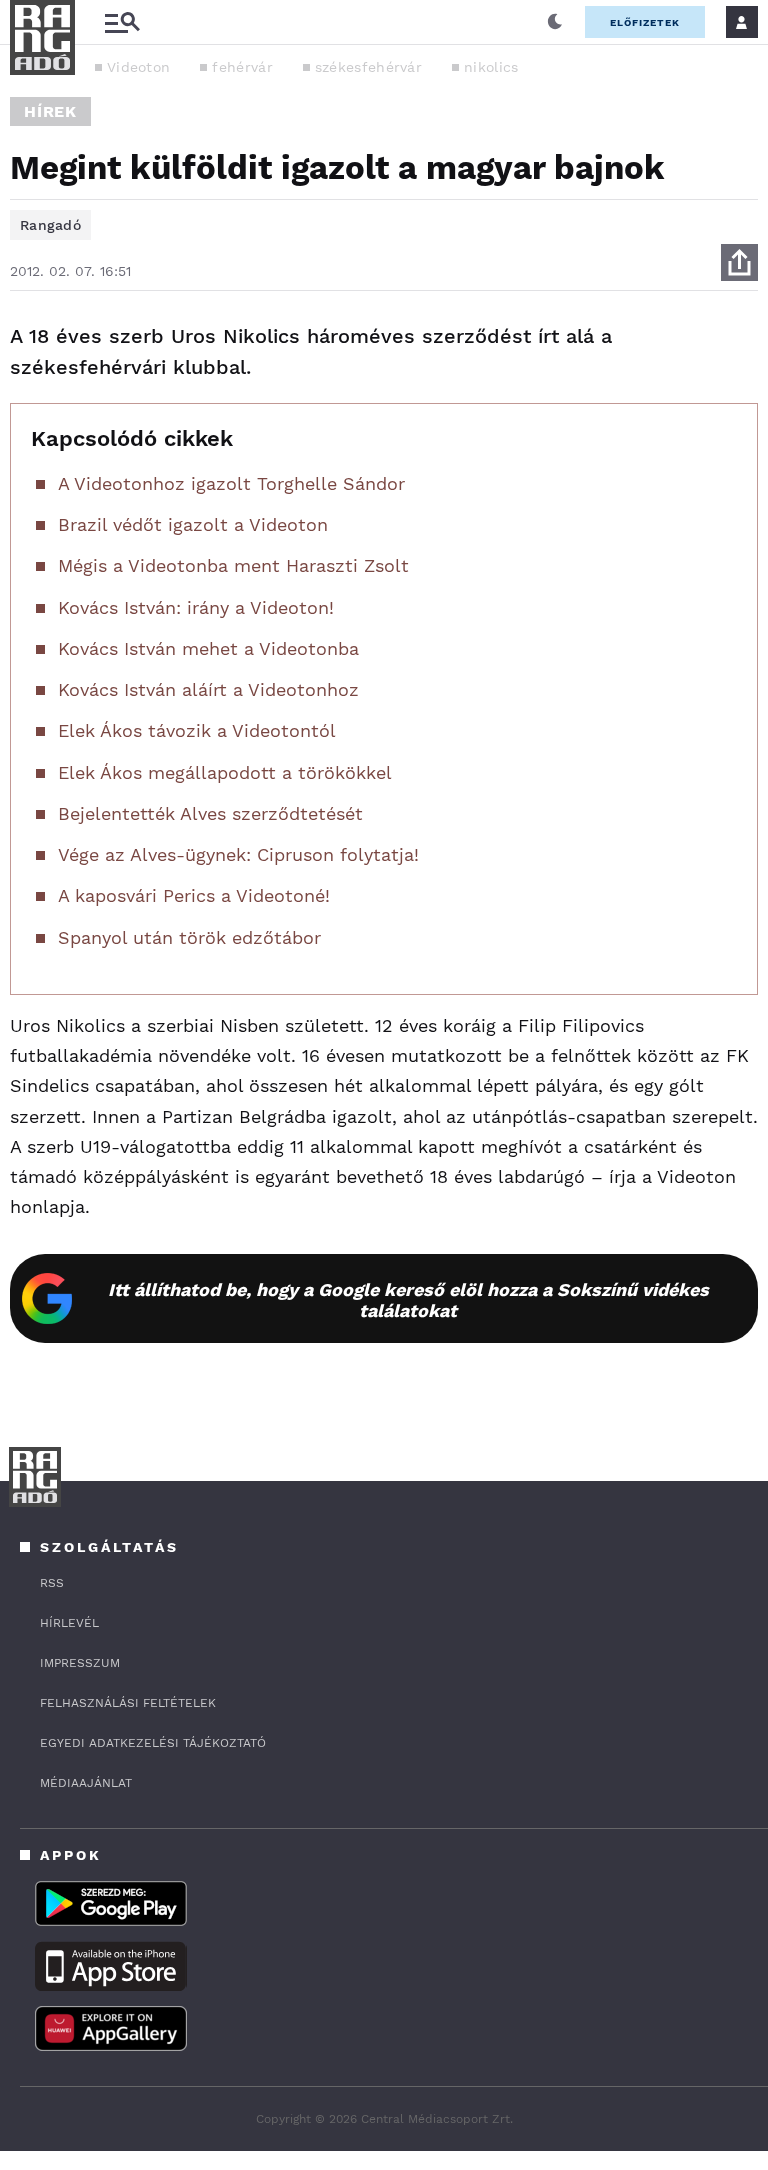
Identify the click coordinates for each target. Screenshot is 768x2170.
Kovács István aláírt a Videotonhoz (208, 689)
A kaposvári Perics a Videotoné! (194, 895)
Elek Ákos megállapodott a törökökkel (225, 772)
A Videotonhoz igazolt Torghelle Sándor (231, 483)
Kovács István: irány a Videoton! (196, 607)
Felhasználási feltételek (128, 1703)
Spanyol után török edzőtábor (189, 937)
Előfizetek (645, 22)
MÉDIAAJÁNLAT (86, 1783)
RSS (52, 1583)
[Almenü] (122, 22)
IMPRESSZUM (80, 1663)
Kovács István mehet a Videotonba (208, 648)
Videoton (138, 67)
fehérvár (242, 67)
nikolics (491, 67)
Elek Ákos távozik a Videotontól (197, 730)
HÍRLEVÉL (69, 1623)
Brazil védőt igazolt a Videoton (193, 524)
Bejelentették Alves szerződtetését (210, 813)
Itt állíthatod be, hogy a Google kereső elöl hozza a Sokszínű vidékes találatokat (408, 1300)
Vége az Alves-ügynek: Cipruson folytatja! (238, 854)
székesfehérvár (368, 67)
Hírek (50, 111)
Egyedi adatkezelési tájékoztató (153, 1743)
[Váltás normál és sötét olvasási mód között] (555, 22)
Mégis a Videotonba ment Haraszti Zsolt (233, 565)
